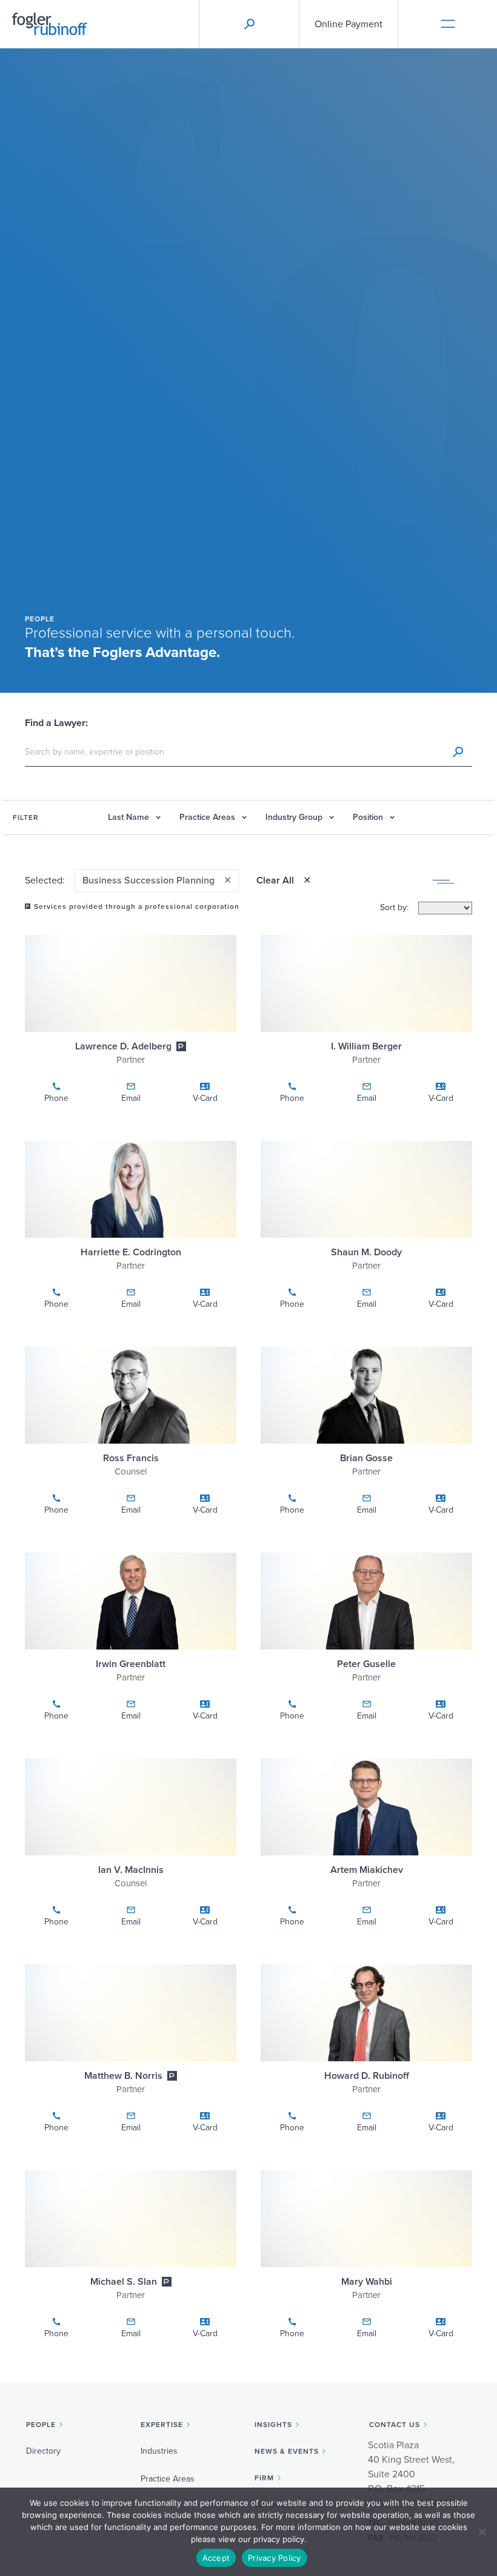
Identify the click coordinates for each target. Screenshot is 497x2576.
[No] (482, 2532)
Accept (216, 2558)
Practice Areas (168, 2479)
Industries (159, 2451)
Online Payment (349, 24)
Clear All (275, 880)
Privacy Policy (275, 2558)
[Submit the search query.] (458, 752)
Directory (43, 2451)
